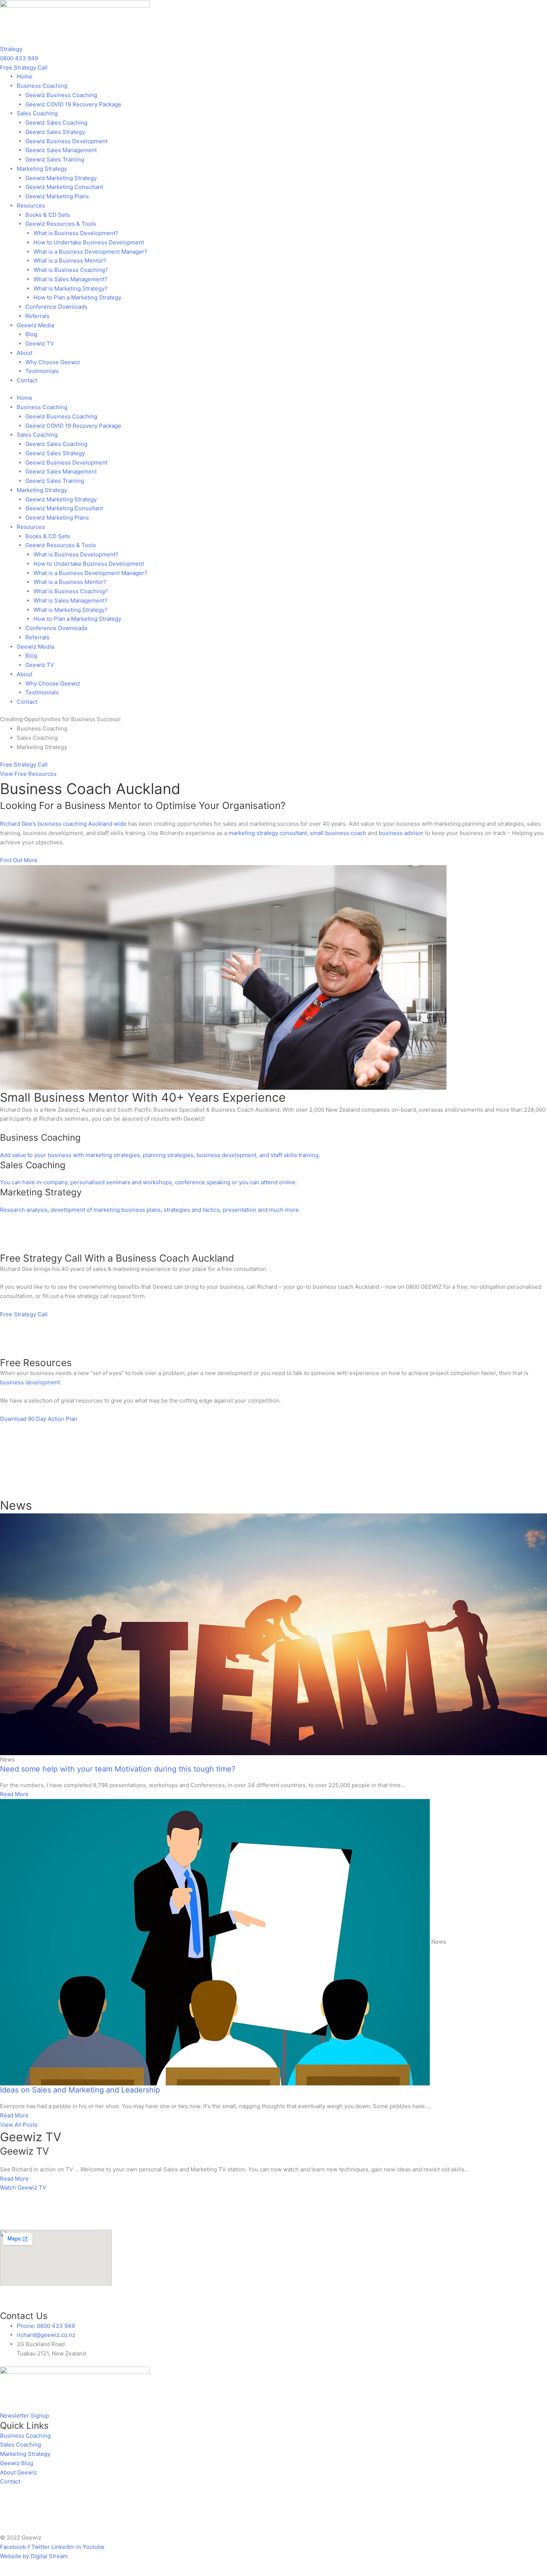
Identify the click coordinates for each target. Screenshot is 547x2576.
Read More (14, 2179)
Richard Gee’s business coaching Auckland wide (63, 824)
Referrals (37, 316)
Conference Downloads (56, 307)
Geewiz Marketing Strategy (61, 178)
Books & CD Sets (48, 215)
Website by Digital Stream (34, 2556)
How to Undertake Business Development (89, 242)
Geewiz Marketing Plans (57, 196)
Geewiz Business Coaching (61, 95)
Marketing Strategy (25, 2454)
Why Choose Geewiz (53, 362)
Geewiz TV (40, 343)
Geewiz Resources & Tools (61, 224)
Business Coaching (25, 2436)
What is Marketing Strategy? (71, 288)
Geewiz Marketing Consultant (64, 187)
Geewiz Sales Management (61, 150)
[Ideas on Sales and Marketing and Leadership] (215, 1942)
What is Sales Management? (71, 279)
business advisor (401, 833)
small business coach (338, 833)
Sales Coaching (20, 2445)
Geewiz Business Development (66, 141)
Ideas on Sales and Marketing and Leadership (80, 2090)
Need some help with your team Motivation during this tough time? (118, 1769)
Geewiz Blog (17, 2463)
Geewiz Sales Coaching (56, 123)
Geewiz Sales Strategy (55, 132)
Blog (31, 334)
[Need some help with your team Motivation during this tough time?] (273, 1634)
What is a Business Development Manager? (90, 252)
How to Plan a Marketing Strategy (77, 297)
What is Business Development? (76, 233)
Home (25, 76)
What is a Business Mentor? (70, 261)
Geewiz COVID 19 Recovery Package (73, 104)
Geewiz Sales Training (55, 159)
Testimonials (42, 371)
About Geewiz (18, 2472)
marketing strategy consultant (268, 833)
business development (30, 1382)
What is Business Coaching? (71, 270)
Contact (27, 380)
